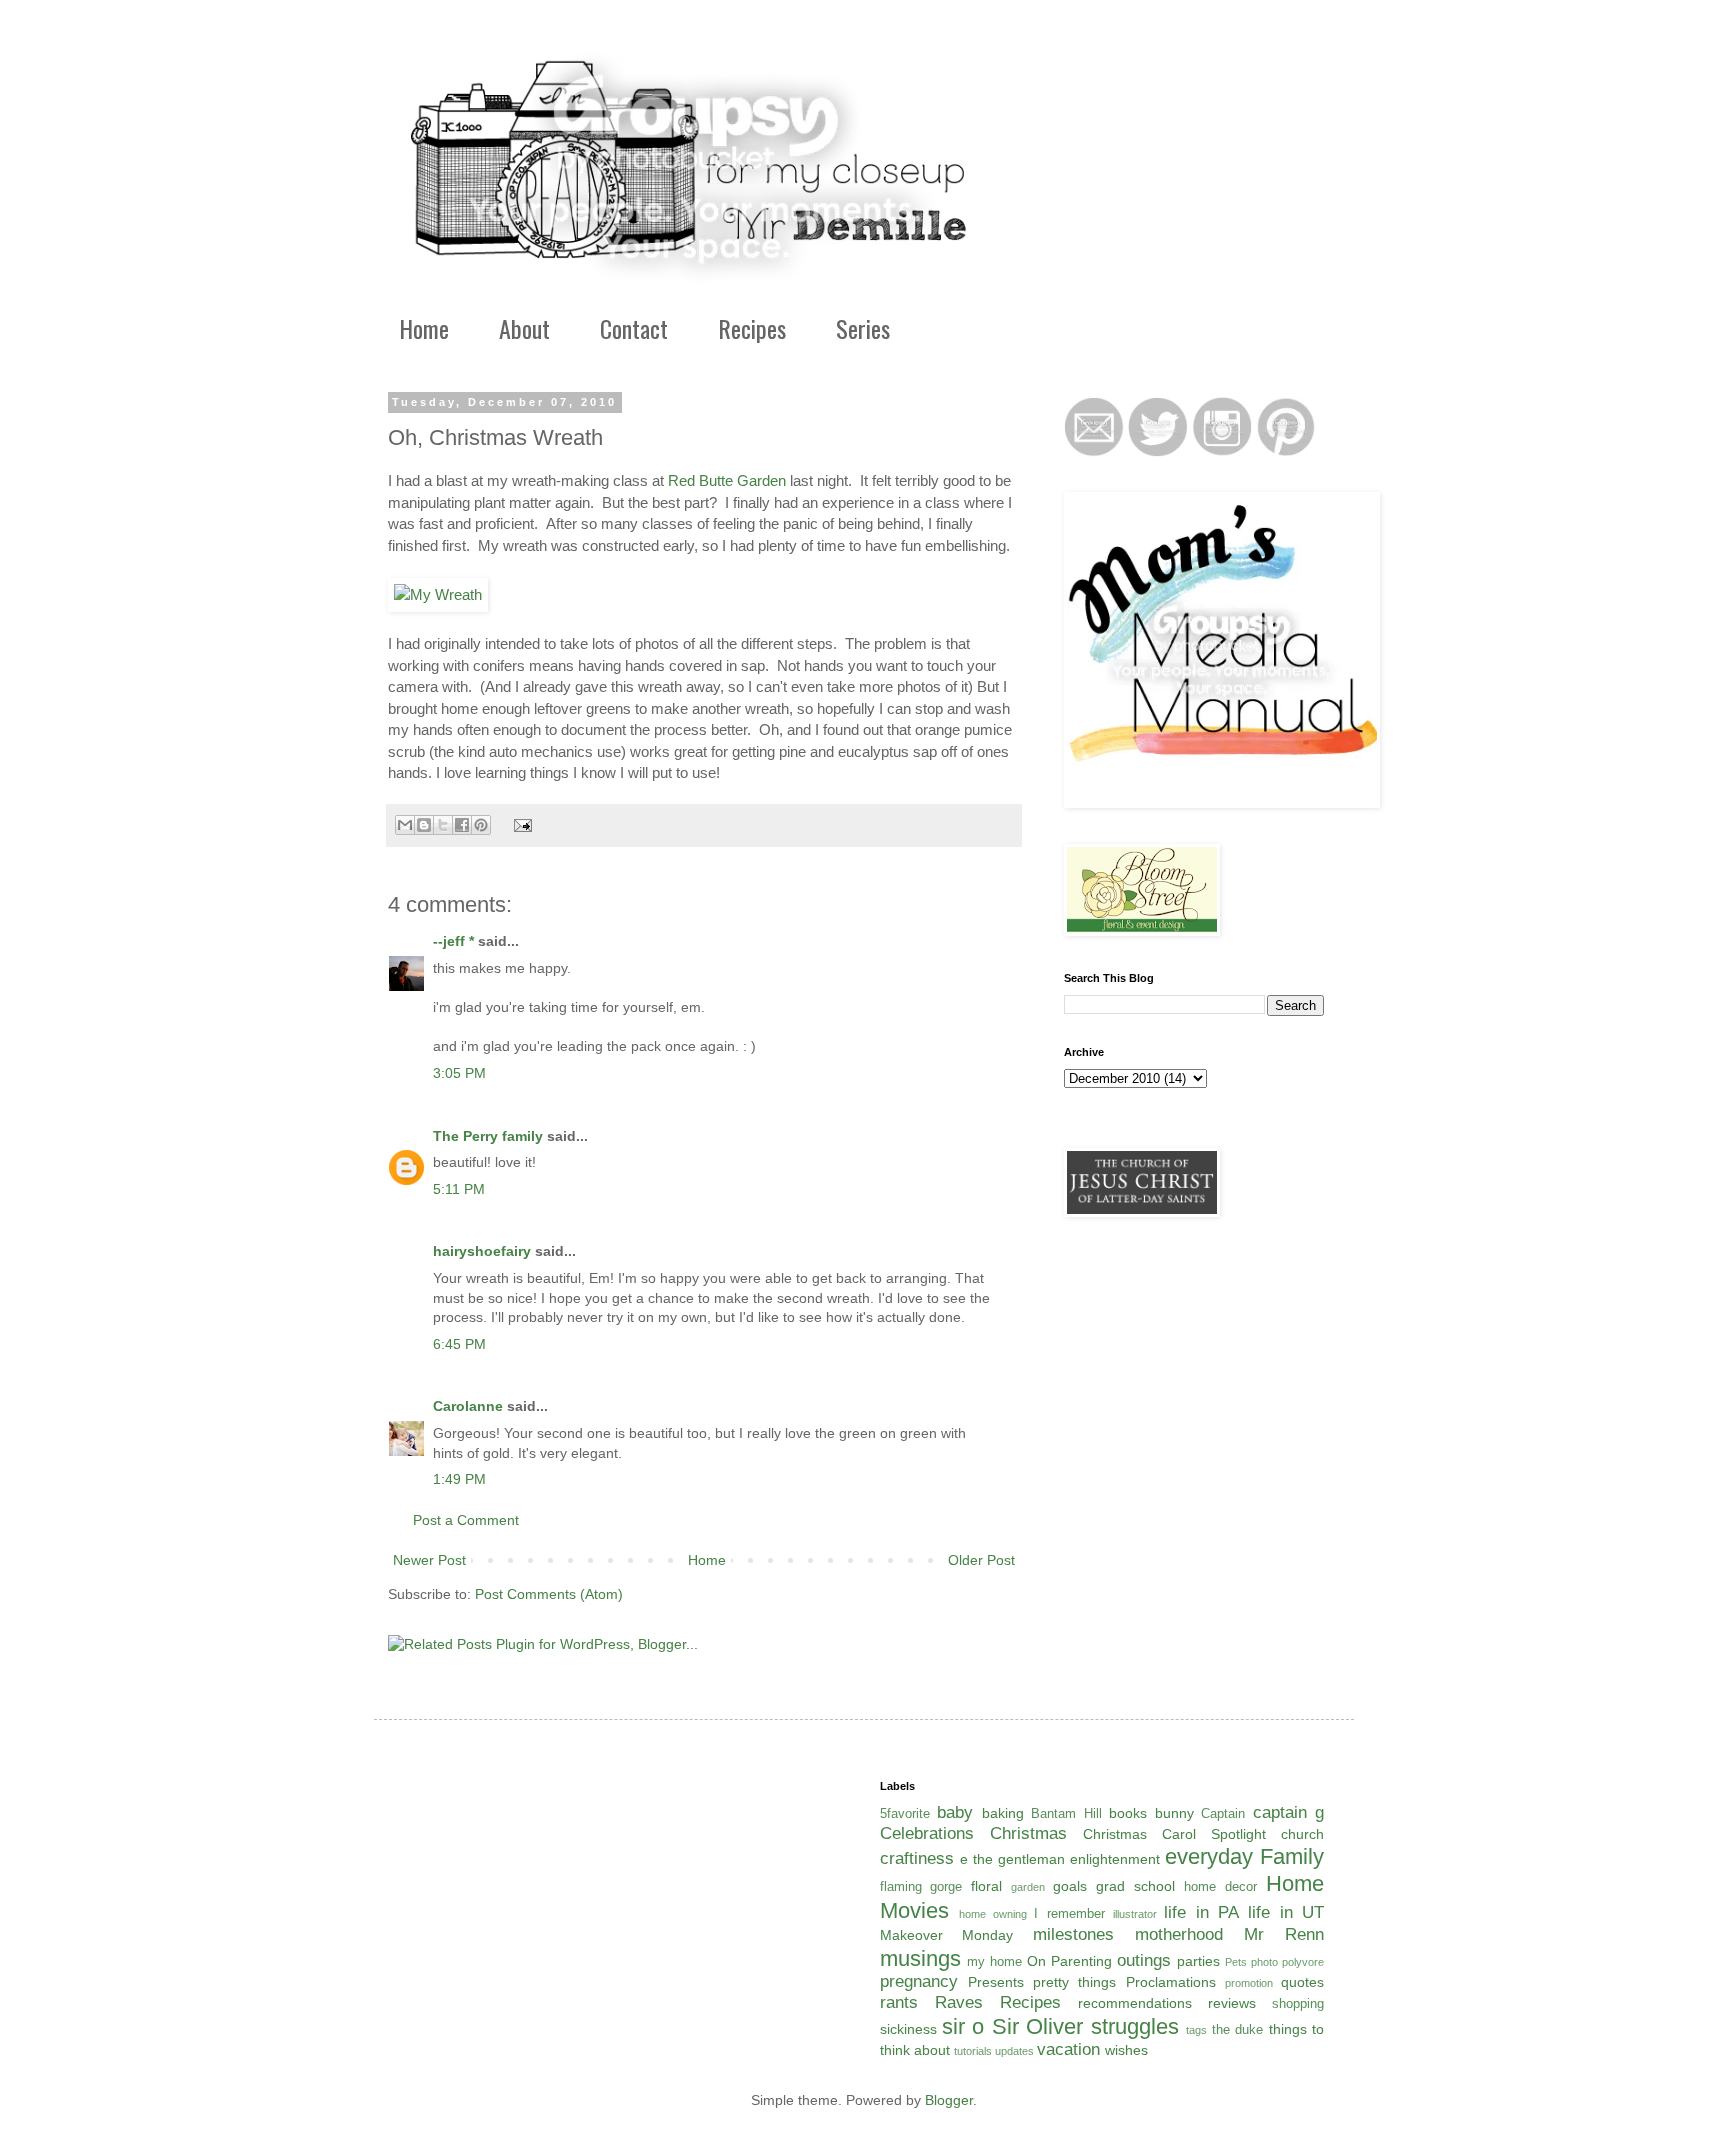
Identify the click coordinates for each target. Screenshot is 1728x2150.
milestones (1073, 1934)
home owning (993, 1914)
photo (1264, 1962)
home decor (1220, 1887)
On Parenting (1069, 1961)
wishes (1126, 2050)
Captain (1223, 1814)
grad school (1135, 1886)
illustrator (1135, 1914)
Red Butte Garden (727, 480)
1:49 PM (459, 1479)
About (524, 328)
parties (1198, 1961)
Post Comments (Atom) (549, 1594)
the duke (1237, 2030)
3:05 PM (459, 1073)
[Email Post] (520, 825)
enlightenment (1115, 1859)
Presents (996, 1982)
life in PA (1201, 1912)
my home (994, 1962)
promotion (1249, 1983)
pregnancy (919, 1981)
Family (1292, 1856)
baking (1003, 1813)
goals (1070, 1886)
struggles (1135, 2026)
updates (1014, 2051)
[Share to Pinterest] (481, 825)
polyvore (1303, 1962)
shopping (1298, 2004)
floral (986, 1886)
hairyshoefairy (482, 1251)
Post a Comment (466, 1520)
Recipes (752, 328)
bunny (1174, 1813)
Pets (1236, 1962)
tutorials (973, 2051)
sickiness (908, 2029)
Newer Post (429, 1560)
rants (899, 2002)
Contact (634, 328)
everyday (1209, 1856)
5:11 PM (459, 1189)
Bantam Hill (1066, 1814)
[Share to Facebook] (462, 825)
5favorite (905, 1814)
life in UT (1286, 1912)
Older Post (981, 1560)
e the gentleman (1012, 1859)
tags (1196, 2030)
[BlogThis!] (424, 825)
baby (955, 1812)
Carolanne (468, 1406)
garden (1028, 1887)
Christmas (1028, 1833)
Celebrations (927, 1833)
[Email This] (405, 825)
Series (863, 328)
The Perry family (488, 1136)
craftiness (917, 1858)
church (1302, 1834)
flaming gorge (921, 1887)
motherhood (1179, 1934)
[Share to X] (443, 825)
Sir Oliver (1037, 2026)
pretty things (1074, 1982)
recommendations (1135, 2003)
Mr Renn (1284, 1934)
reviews (1232, 2003)
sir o (963, 2026)
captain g (1289, 1812)
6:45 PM (459, 1344)
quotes (1302, 1982)
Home (424, 328)
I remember (1069, 1914)
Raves (959, 2002)
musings (920, 1958)
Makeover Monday (947, 1935)
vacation (1068, 2049)
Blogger (949, 2100)
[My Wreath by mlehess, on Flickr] (438, 594)
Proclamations (1171, 1982)
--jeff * (453, 941)
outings (1144, 1960)
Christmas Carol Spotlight (1174, 1834)
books (1128, 1813)
